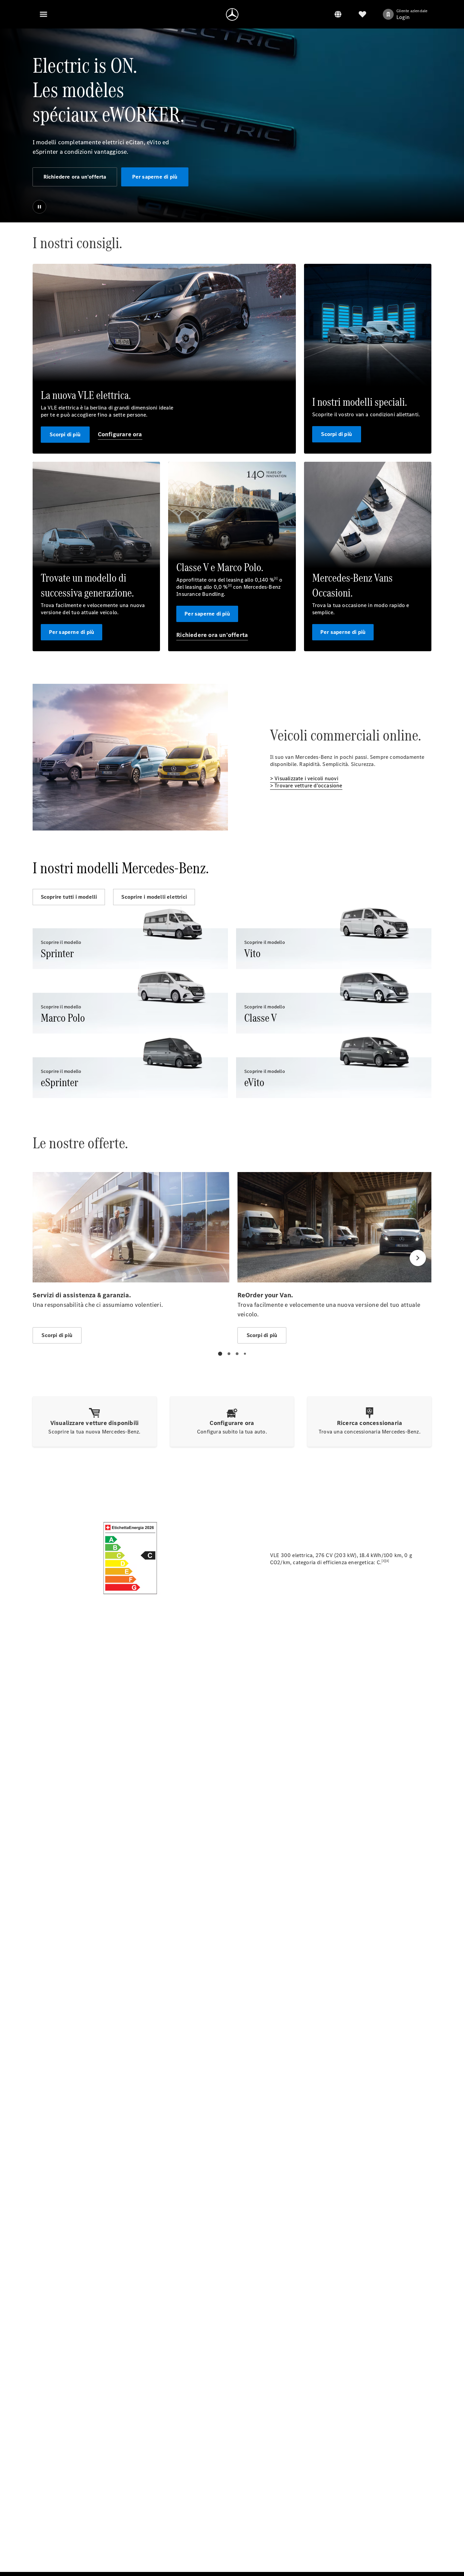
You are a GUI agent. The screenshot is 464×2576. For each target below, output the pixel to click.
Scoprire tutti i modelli (69, 897)
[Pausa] (39, 207)
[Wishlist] (362, 14)
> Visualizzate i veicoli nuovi (304, 778)
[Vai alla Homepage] (232, 14)
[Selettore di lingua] (338, 14)
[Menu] (43, 14)
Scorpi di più (65, 434)
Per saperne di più (155, 177)
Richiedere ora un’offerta (75, 177)
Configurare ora (120, 434)
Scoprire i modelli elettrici (154, 897)
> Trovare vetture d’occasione (306, 785)
